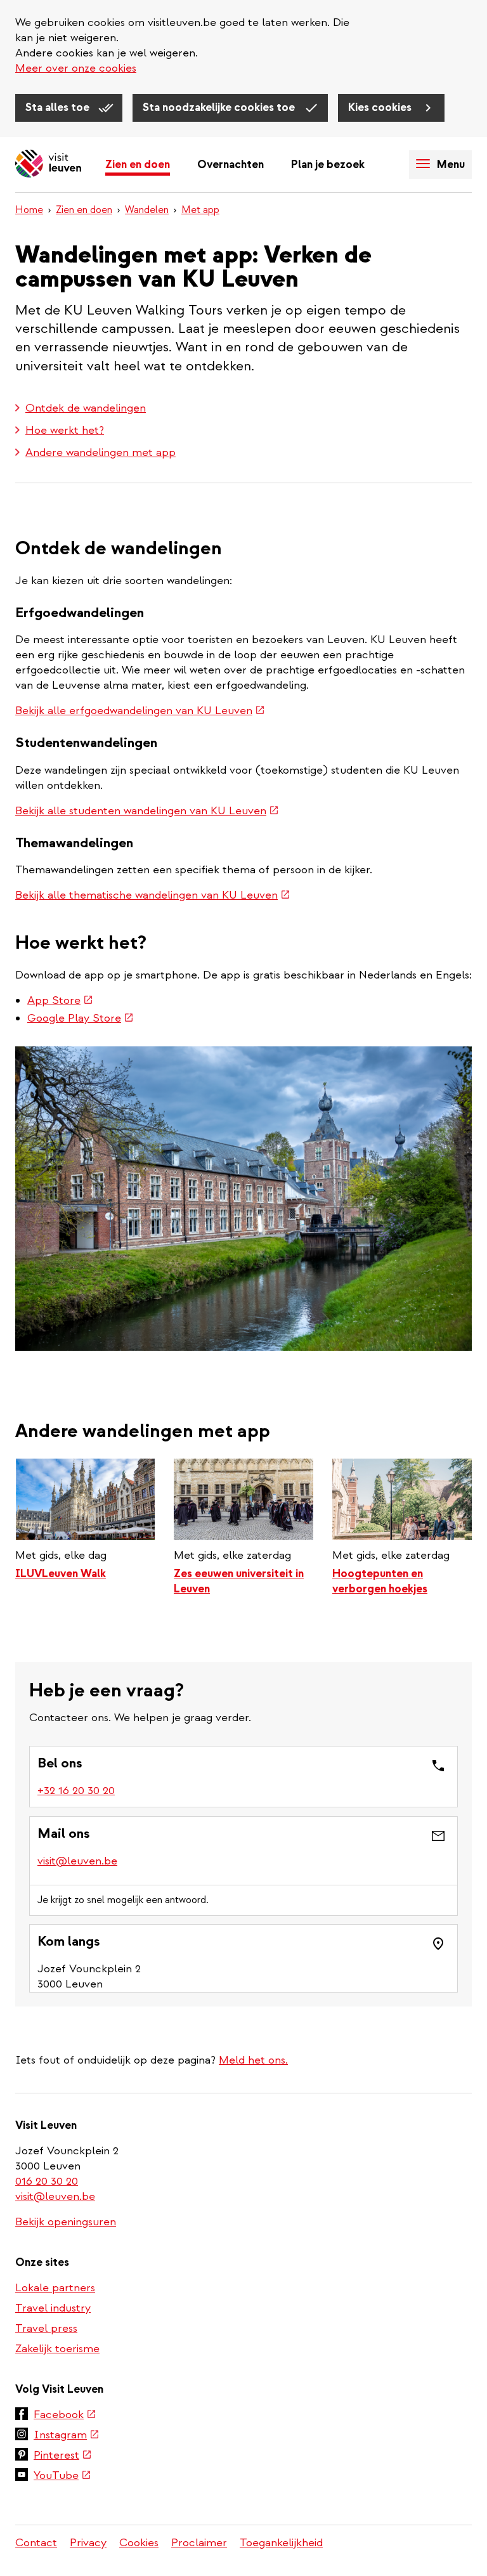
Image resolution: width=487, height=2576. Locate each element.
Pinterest (63, 2456)
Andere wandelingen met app (101, 452)
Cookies (139, 2543)
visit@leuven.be (77, 1861)
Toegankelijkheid (281, 2543)
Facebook (65, 2416)
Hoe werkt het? (65, 430)
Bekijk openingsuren (66, 2222)
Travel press (46, 2328)
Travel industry (53, 2308)
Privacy (88, 2543)
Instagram (67, 2436)
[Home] (48, 165)
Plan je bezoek (328, 165)
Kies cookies (381, 107)
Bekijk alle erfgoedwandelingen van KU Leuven (140, 711)
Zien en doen (138, 165)
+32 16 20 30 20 (77, 1791)
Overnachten (231, 165)
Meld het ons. (253, 2060)
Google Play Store (81, 1018)
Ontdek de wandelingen (86, 408)
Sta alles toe (59, 107)
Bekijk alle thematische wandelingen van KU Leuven (153, 895)
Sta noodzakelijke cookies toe (220, 107)
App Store (60, 1000)
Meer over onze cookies (76, 68)
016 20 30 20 (47, 2181)
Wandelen (147, 210)
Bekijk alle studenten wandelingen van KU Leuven (147, 811)
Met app (200, 210)
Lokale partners (55, 2288)
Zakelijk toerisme (57, 2349)
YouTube (62, 2476)
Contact (36, 2543)
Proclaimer (199, 2543)
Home (29, 210)
